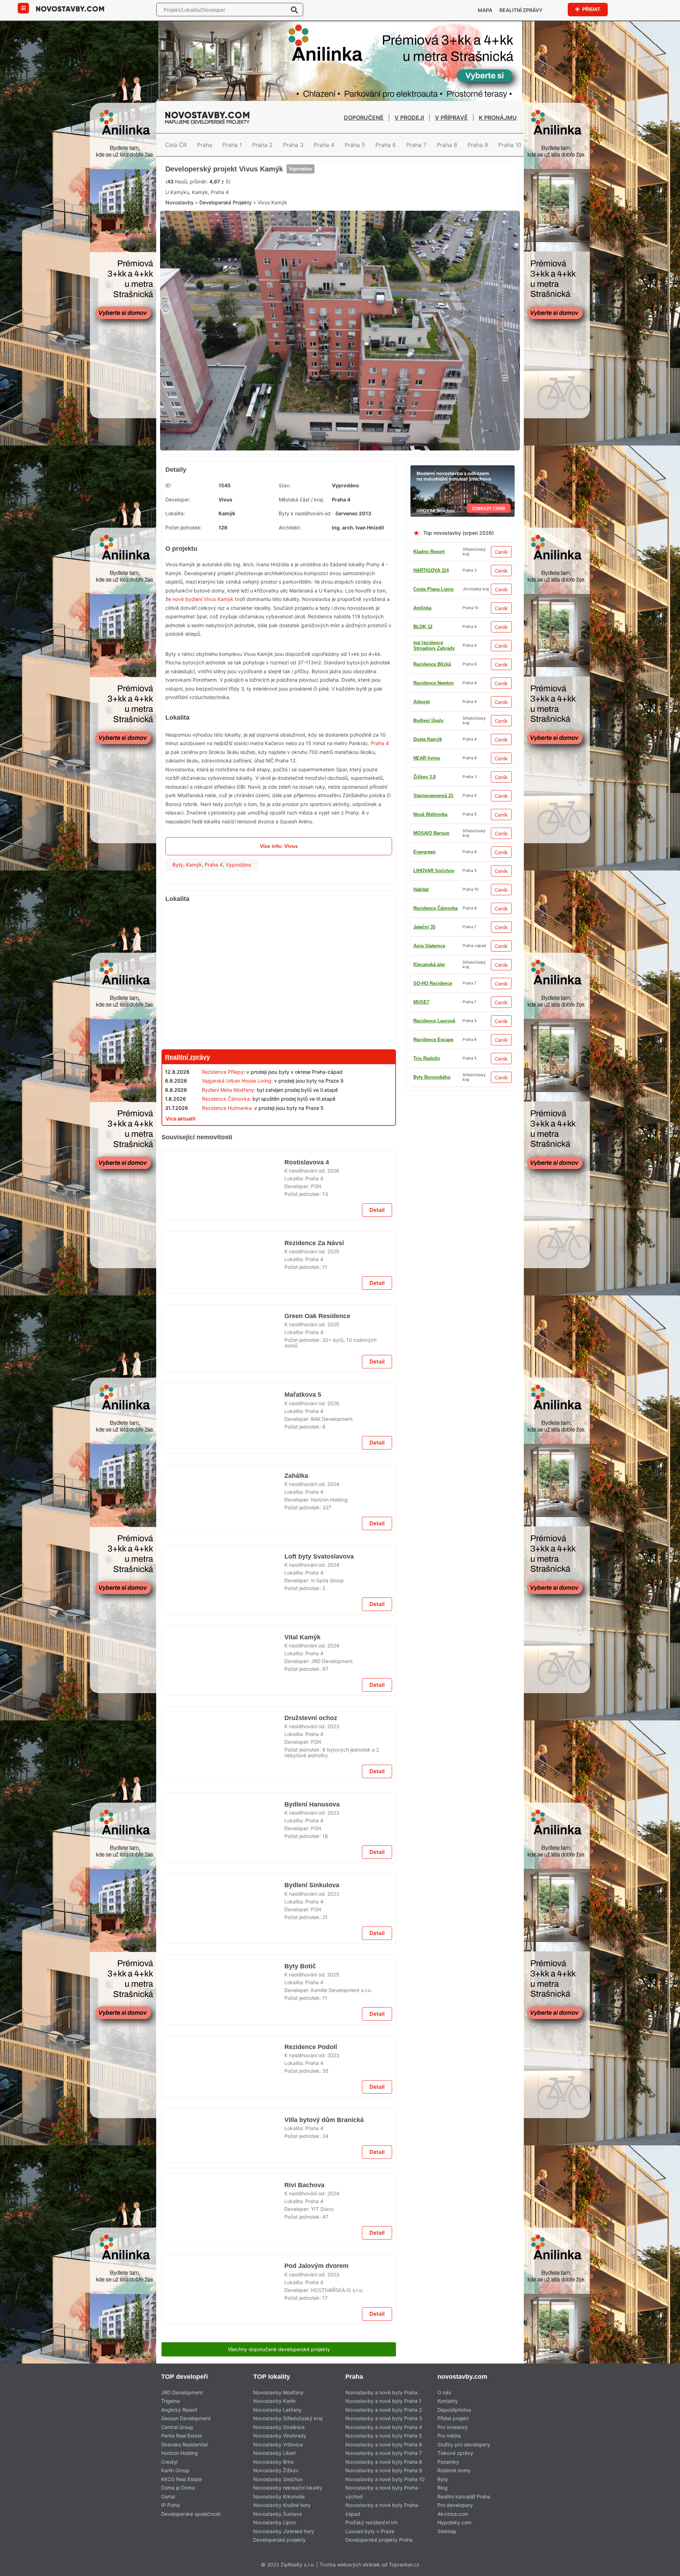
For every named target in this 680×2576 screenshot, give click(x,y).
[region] (279, 1028)
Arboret (421, 887)
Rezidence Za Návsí (314, 1403)
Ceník (501, 605)
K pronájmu (498, 118)
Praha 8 (447, 145)
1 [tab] (327, 497)
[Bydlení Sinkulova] (223, 2457)
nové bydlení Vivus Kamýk (203, 652)
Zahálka (296, 1775)
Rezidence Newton (433, 849)
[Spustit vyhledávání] (294, 10)
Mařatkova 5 (303, 1685)
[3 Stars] (254, 229)
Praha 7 (416, 145)
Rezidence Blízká (432, 812)
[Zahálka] (223, 1804)
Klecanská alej (429, 980)
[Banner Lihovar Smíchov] (463, 523)
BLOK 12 (423, 868)
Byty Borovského (432, 755)
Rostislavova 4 (307, 1313)
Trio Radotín (427, 699)
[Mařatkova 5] (223, 1713)
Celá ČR (176, 145)
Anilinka (422, 661)
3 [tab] (344, 497)
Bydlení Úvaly (428, 774)
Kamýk (194, 918)
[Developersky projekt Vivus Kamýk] (340, 388)
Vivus (225, 553)
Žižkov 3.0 (424, 718)
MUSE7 (421, 793)
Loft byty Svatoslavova (320, 1866)
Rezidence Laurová (434, 999)
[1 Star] (183, 229)
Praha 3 (293, 145)
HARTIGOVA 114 (431, 624)
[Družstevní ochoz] (223, 2175)
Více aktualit (181, 1172)
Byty (178, 918)
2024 (333, 1784)
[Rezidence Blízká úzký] (340, 164)
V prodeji (409, 118)
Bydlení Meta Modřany (228, 1143)
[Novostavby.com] (70, 8)
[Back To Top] (661, 2568)
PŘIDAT (591, 9)
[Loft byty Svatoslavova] (223, 1894)
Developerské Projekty (226, 263)
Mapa (485, 10)
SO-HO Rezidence (433, 1056)
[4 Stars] (289, 229)
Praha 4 (324, 145)
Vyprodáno (297, 203)
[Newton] (279, 1190)
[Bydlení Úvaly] (279, 1577)
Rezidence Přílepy (223, 1125)
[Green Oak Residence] (223, 1522)
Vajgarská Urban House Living (237, 1134)
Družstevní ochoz (310, 2147)
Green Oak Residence (318, 1494)
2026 (333, 1321)
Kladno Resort (429, 605)
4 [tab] (353, 497)
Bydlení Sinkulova (310, 2429)
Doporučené (364, 118)
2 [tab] (336, 497)
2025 (333, 1412)
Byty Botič (300, 2519)
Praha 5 (355, 145)
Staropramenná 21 (433, 680)
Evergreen (424, 830)
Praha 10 (510, 145)
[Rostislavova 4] (223, 1341)
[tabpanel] (340, 388)
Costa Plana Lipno (433, 643)
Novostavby (180, 263)
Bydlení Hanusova (311, 2237)
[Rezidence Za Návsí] (223, 1432)
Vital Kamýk (302, 2056)
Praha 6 (386, 145)
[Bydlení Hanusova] (223, 2266)
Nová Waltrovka (430, 924)
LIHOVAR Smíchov (434, 736)
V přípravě (451, 118)
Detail (377, 1370)
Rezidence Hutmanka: (227, 1161)
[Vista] (279, 1949)
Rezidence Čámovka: (226, 1152)
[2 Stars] (219, 229)
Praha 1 (232, 145)
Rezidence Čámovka (435, 905)
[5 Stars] (325, 229)
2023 (333, 2155)
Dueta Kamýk (428, 1074)
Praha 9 (478, 145)
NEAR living (427, 962)
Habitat (421, 1112)
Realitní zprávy (521, 10)
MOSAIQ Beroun (431, 943)
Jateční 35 (424, 1131)
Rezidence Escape (433, 1018)
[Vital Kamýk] (223, 2085)
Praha (205, 145)
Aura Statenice (429, 1037)
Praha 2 (262, 145)
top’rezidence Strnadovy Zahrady (434, 1093)
